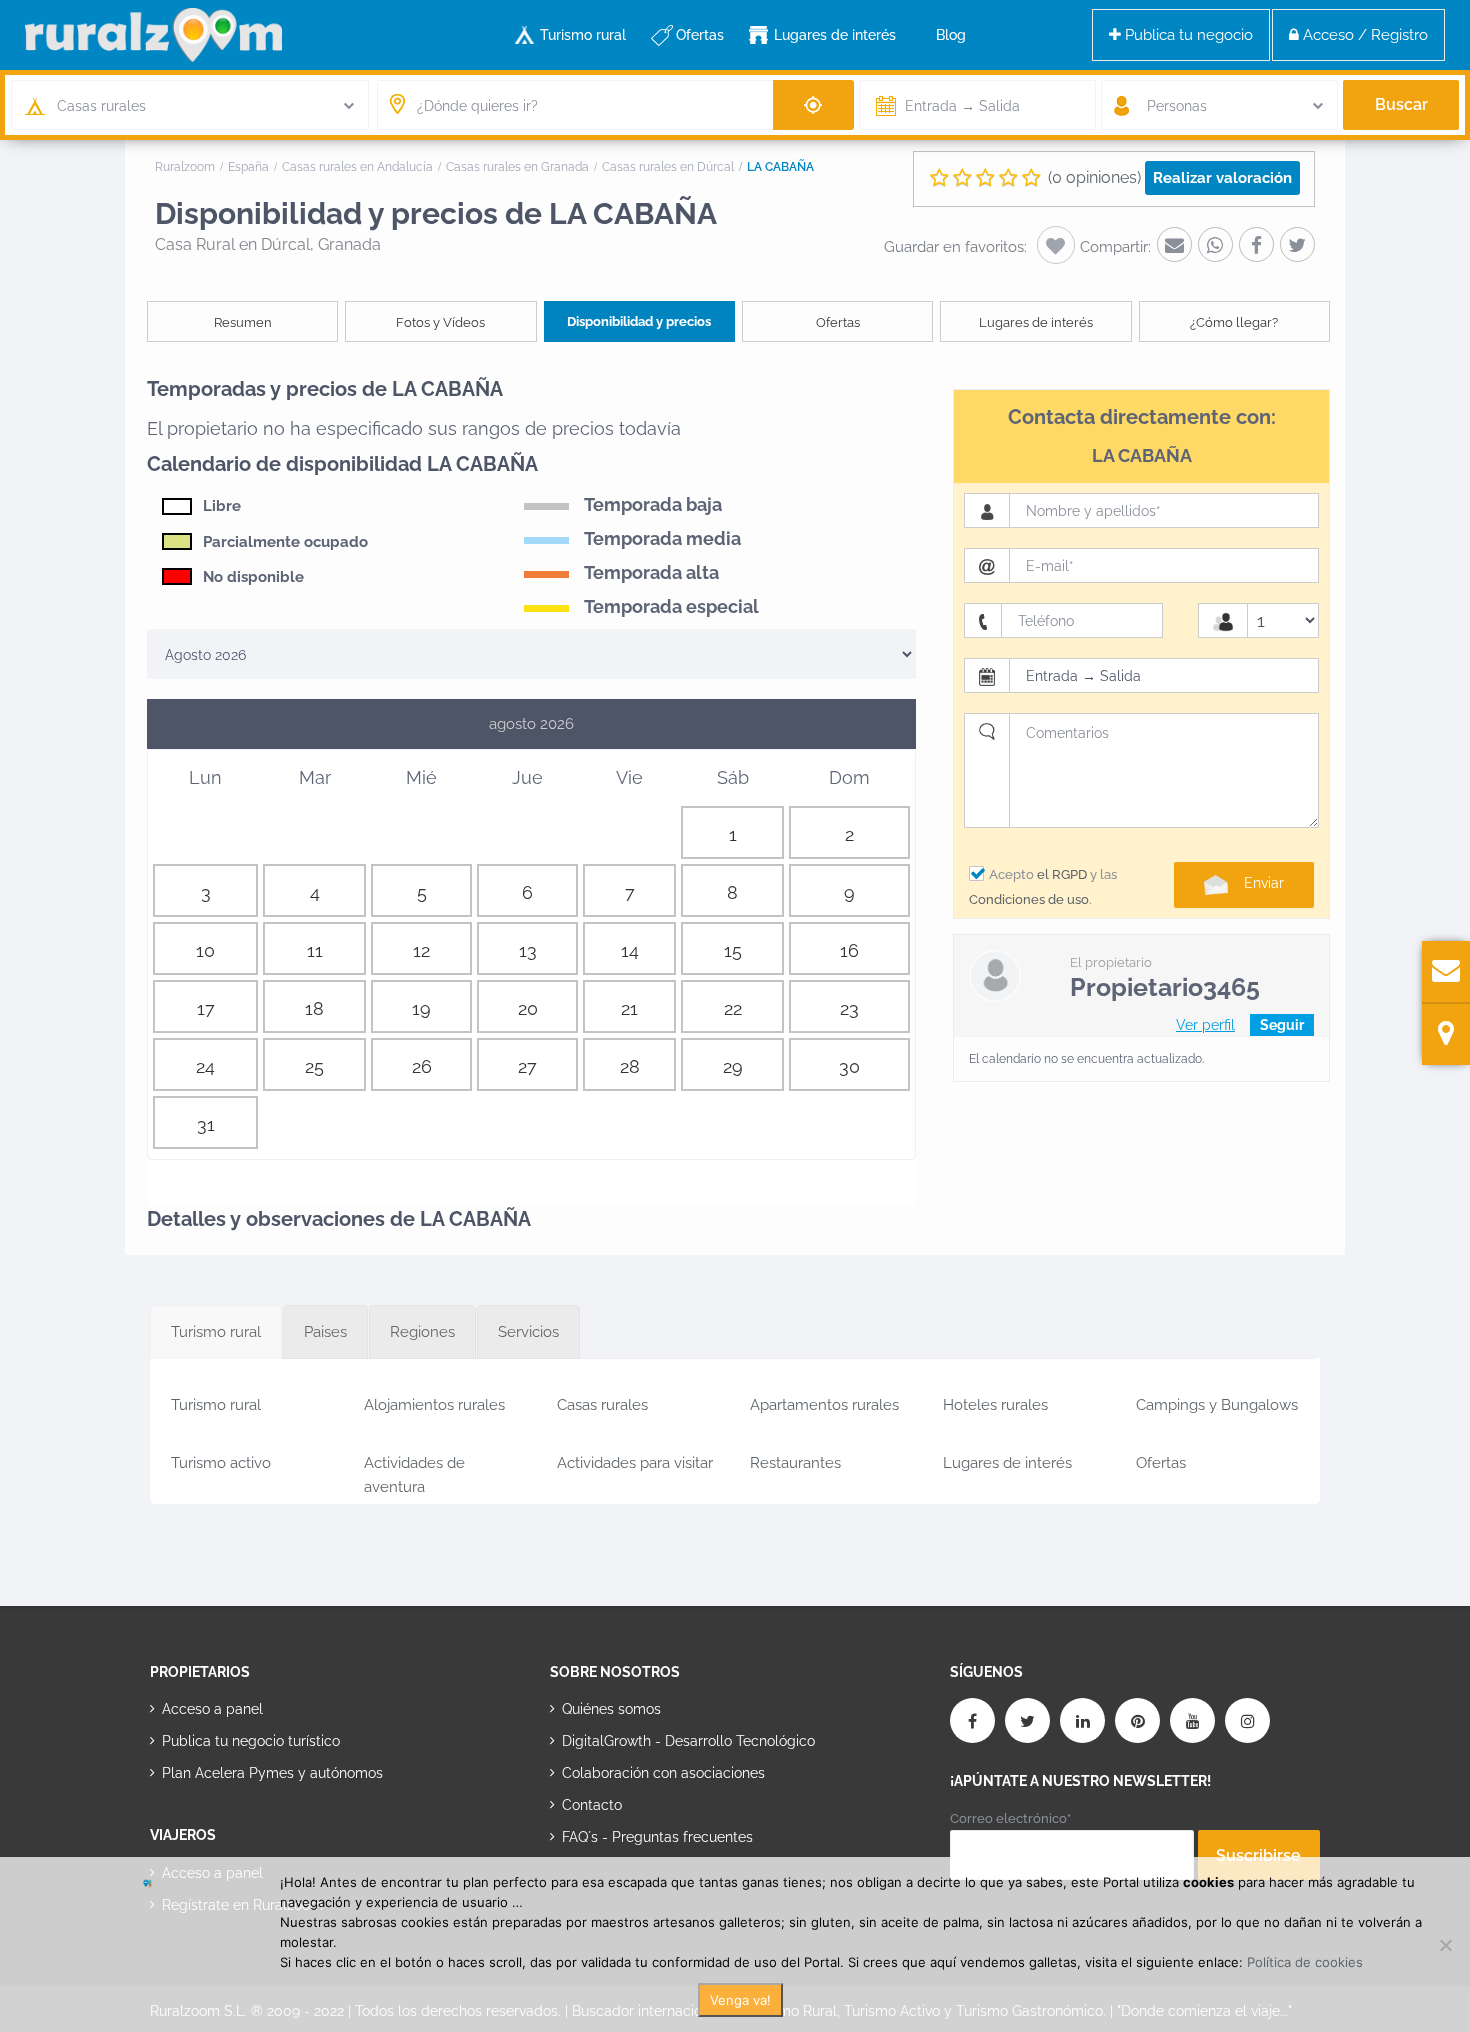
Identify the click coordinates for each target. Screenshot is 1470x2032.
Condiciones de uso (1029, 899)
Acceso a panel (212, 1709)
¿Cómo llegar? (1234, 322)
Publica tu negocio (1187, 35)
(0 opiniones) (1094, 177)
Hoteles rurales (995, 1405)
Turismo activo (221, 1463)
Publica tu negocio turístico (251, 1741)
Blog (951, 35)
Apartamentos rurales (824, 1405)
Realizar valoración (1222, 178)
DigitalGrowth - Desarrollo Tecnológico (688, 1741)
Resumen (243, 322)
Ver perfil (1205, 1025)
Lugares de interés (835, 35)
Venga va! (740, 2000)
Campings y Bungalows (1217, 1405)
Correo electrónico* (1010, 1818)
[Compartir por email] (1174, 244)
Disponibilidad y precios (639, 321)
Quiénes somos (611, 1709)
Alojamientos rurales (434, 1405)
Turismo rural (583, 35)
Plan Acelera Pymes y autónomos (272, 1773)
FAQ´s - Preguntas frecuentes (657, 1837)
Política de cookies (1305, 1962)
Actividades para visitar (635, 1463)
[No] (1445, 1945)
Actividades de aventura (414, 1471)
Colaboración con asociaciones (663, 1773)
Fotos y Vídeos (440, 322)
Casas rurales (602, 1405)
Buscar (1401, 104)
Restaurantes (795, 1463)
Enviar (1264, 883)
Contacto (592, 1805)
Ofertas (700, 35)
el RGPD (1062, 874)
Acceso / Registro (1363, 35)
